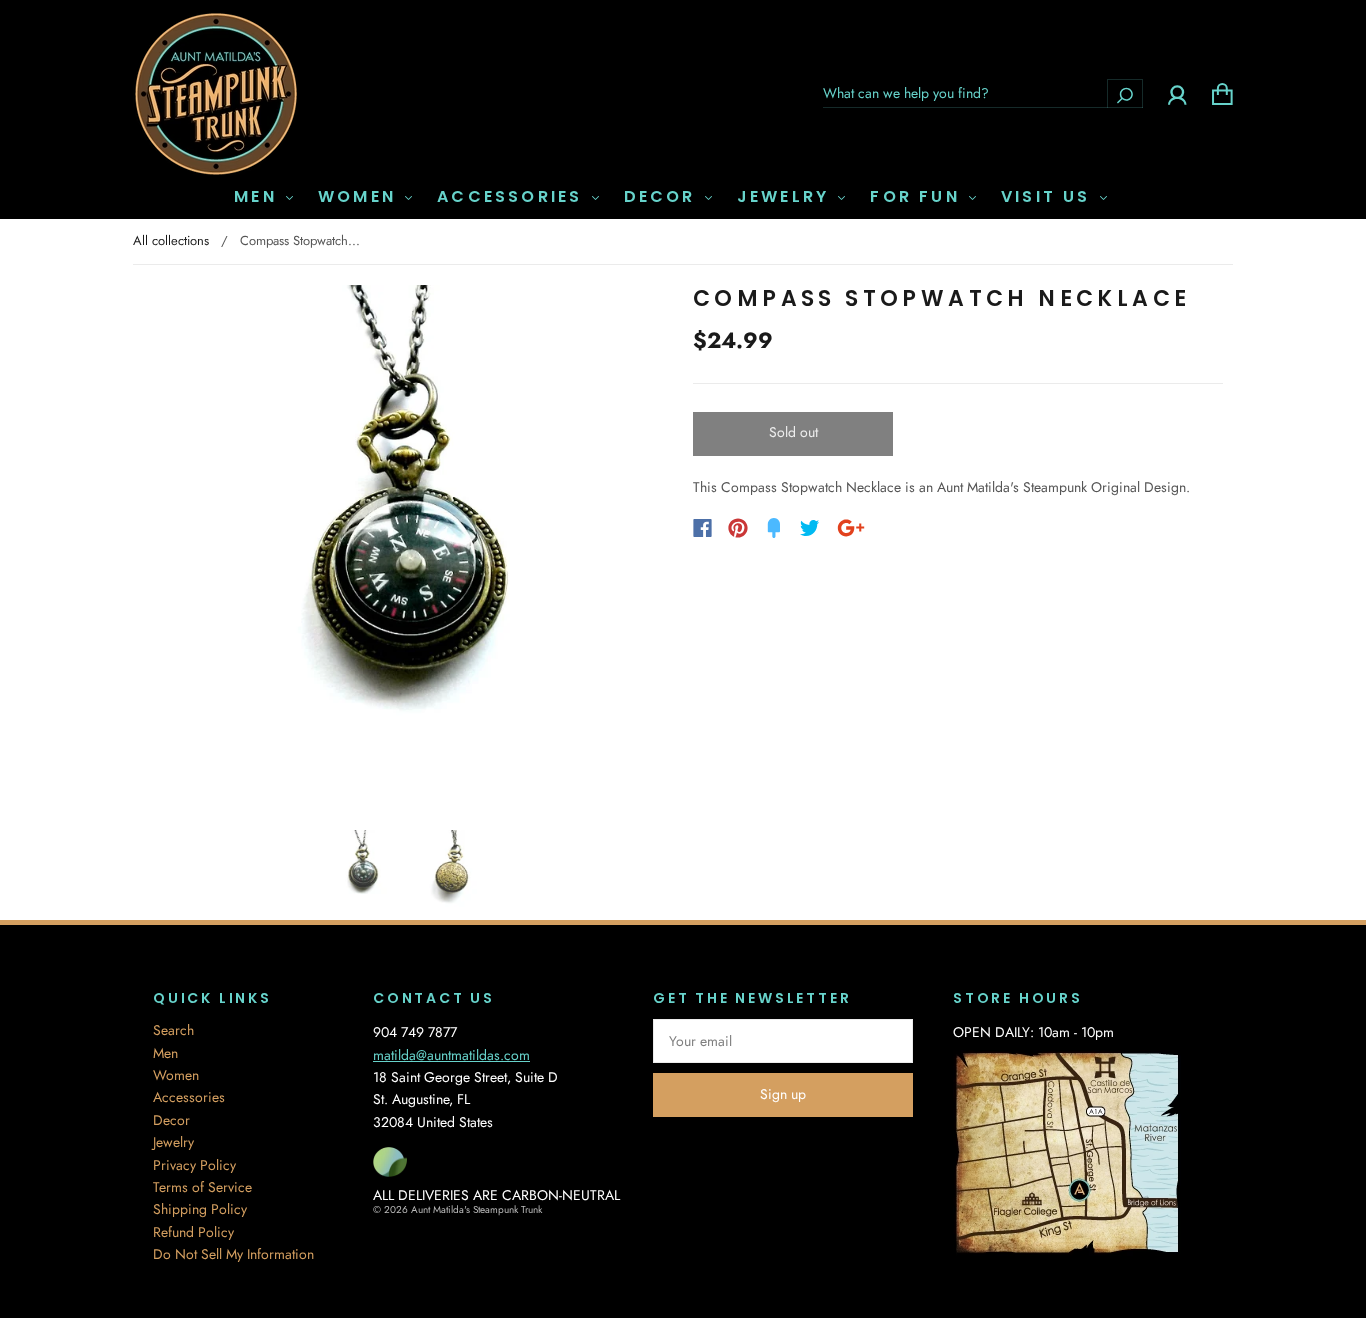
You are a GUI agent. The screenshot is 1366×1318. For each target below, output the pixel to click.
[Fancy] (774, 528)
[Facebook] (702, 528)
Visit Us (1049, 197)
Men (259, 197)
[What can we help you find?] (983, 93)
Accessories (513, 197)
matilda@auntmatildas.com (451, 1055)
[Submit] (1125, 93)
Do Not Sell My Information (233, 1254)
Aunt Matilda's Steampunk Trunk (476, 1209)
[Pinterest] (738, 528)
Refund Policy (193, 1232)
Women (360, 197)
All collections (171, 240)
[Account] (1177, 93)
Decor (663, 197)
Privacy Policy (194, 1165)
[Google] (851, 528)
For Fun (918, 197)
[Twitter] (810, 528)
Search (173, 1030)
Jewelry (787, 197)
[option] (408, 550)
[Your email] (783, 1041)
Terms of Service (202, 1187)
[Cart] (1222, 93)
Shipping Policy (200, 1209)
